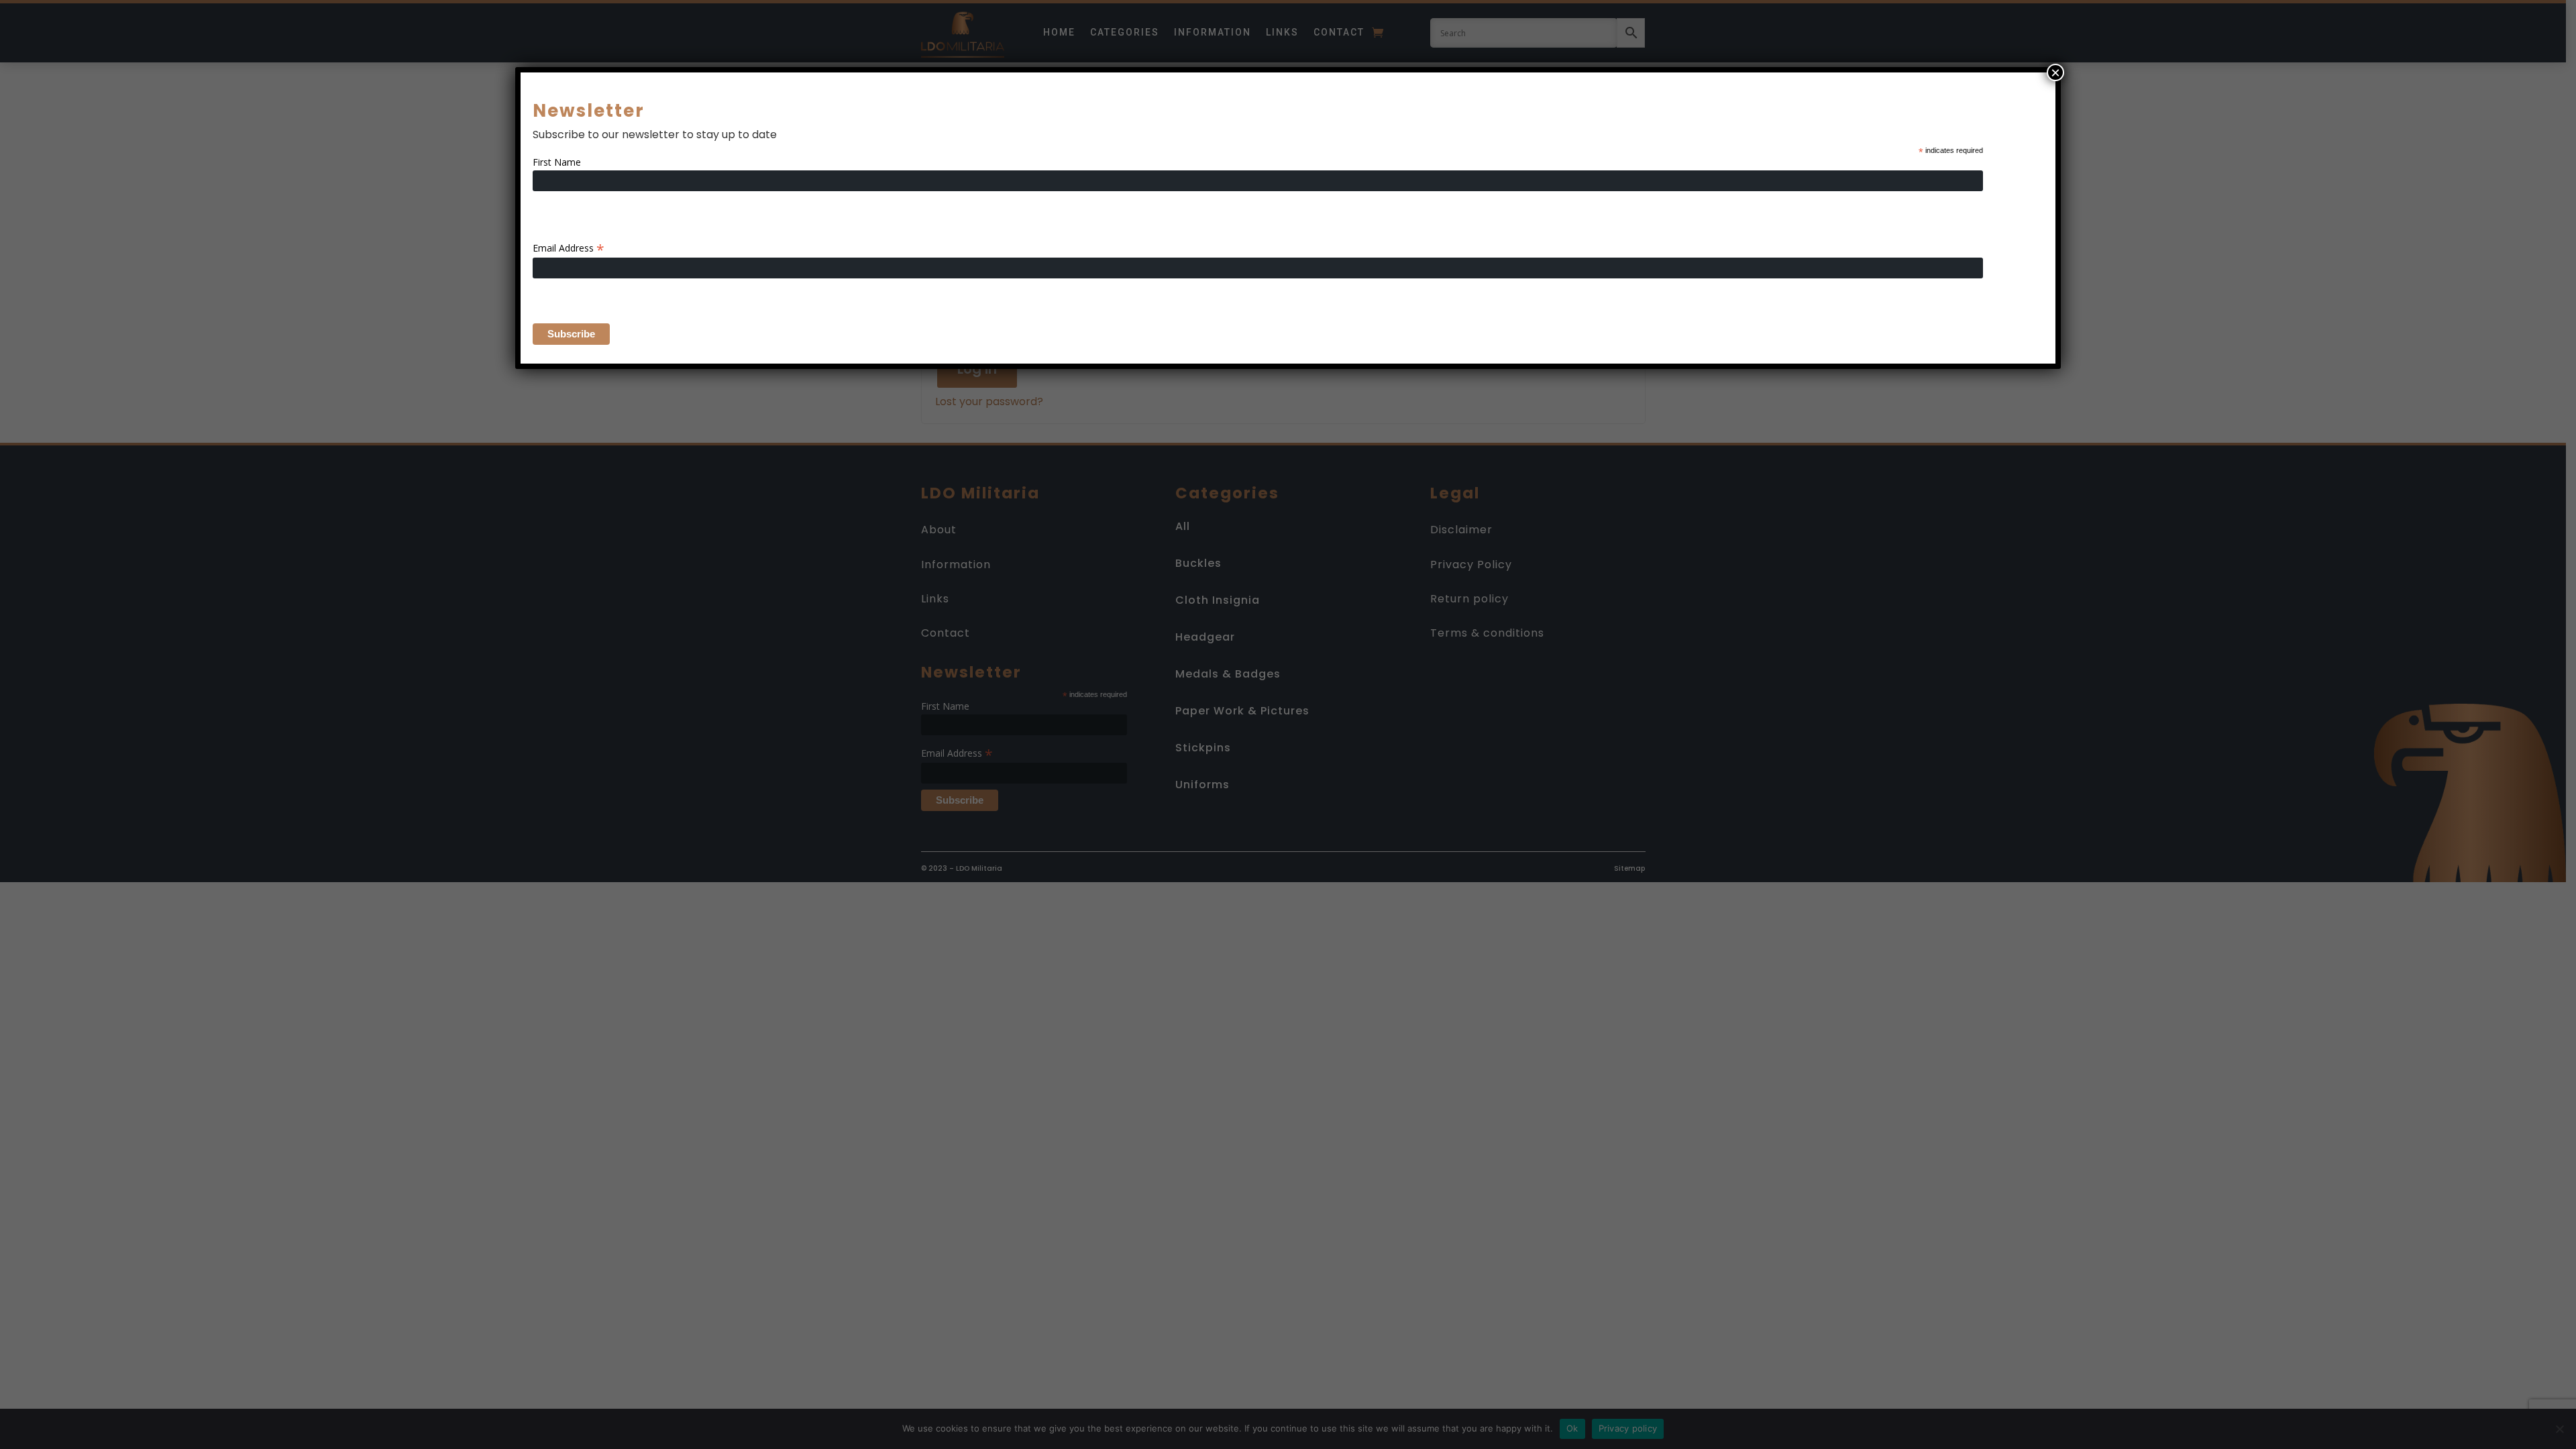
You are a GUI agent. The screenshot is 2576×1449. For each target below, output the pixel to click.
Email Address (569, 248)
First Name (557, 162)
